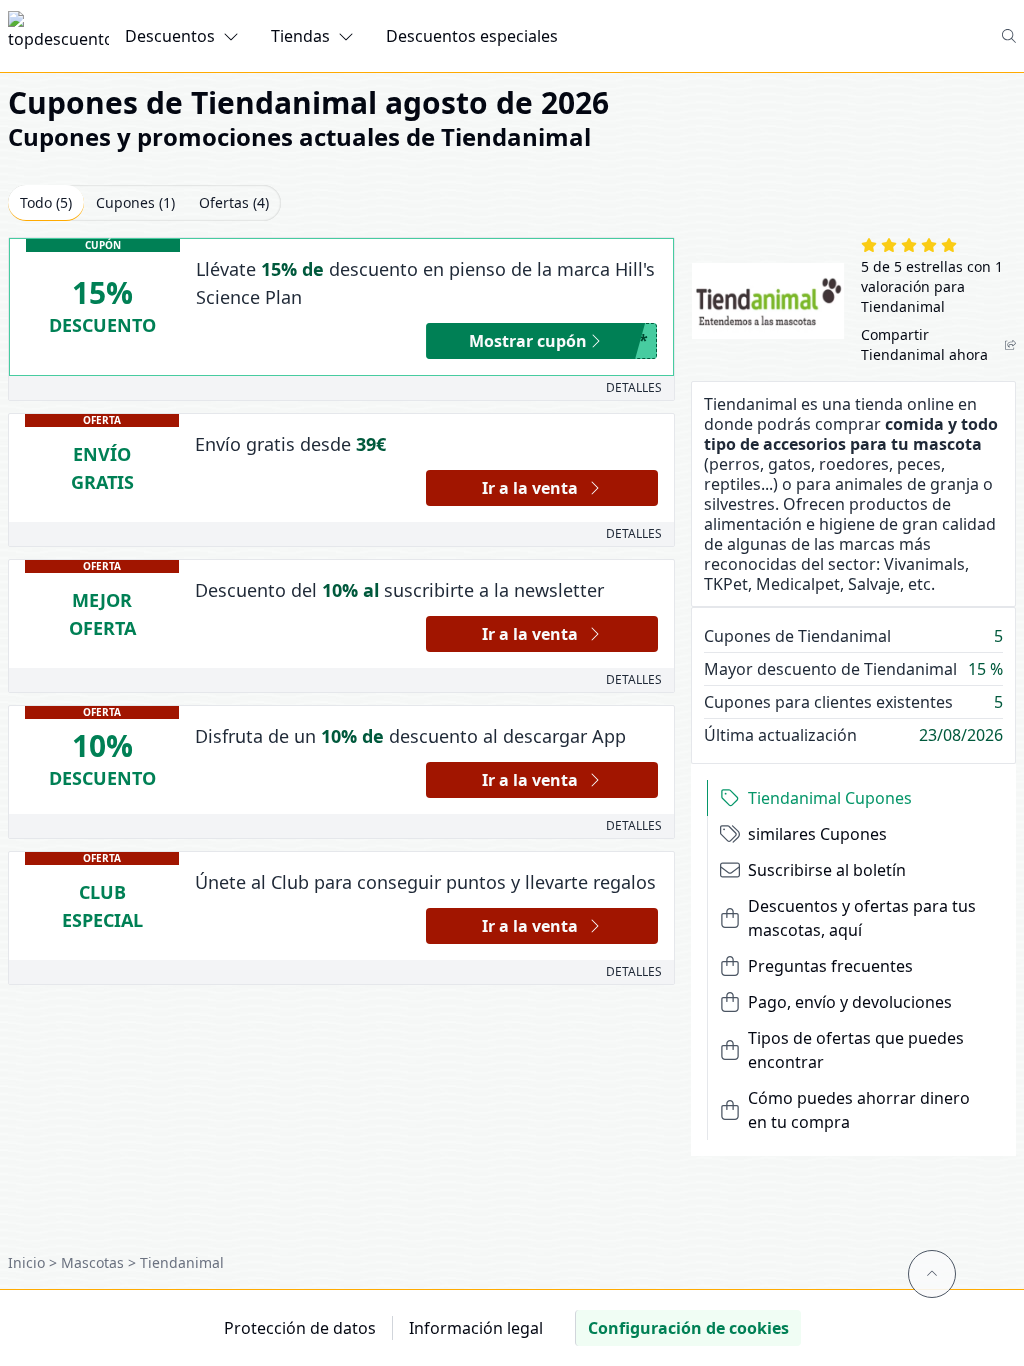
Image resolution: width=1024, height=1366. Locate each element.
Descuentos (170, 36)
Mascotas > (100, 1262)
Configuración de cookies (688, 1328)
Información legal (476, 1328)
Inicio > (34, 1262)
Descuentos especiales (472, 36)
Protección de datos (300, 1328)
